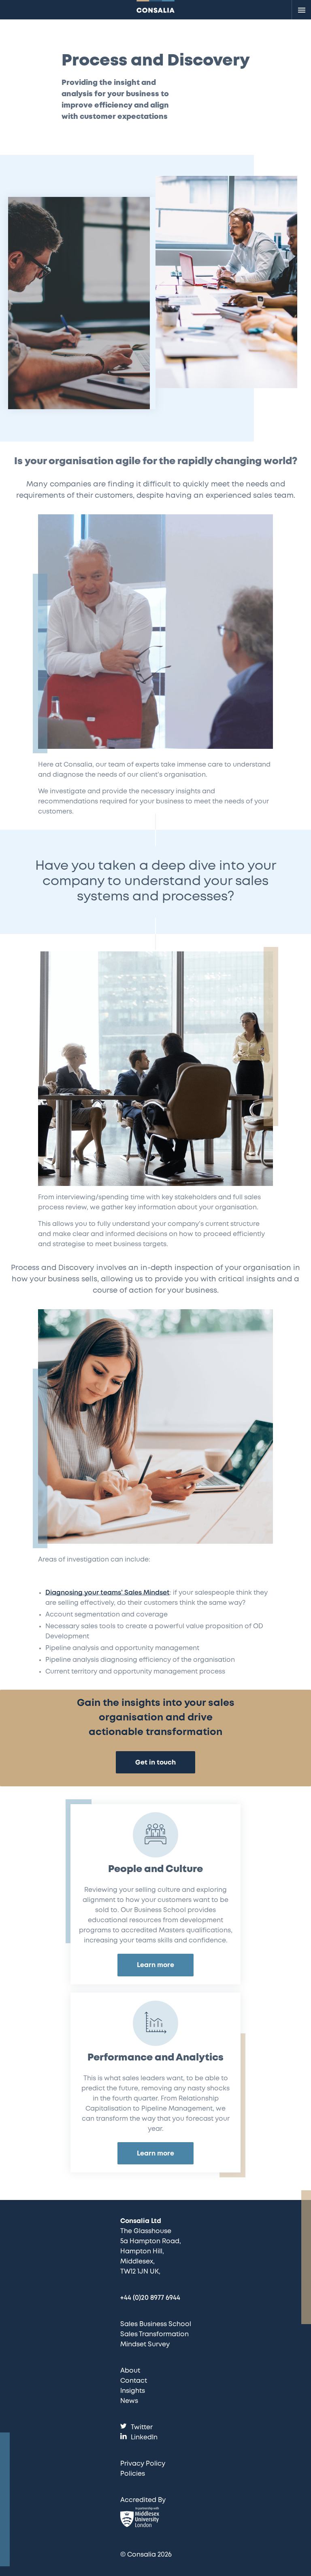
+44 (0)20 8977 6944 (150, 2298)
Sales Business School (156, 2324)
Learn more (155, 1965)
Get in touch (155, 1763)
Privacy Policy (143, 2464)
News (129, 2401)
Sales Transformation (154, 2334)
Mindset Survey (145, 2345)
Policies (133, 2474)
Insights (133, 2391)
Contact (134, 2381)
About (130, 2371)
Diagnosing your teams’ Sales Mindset (108, 1593)
